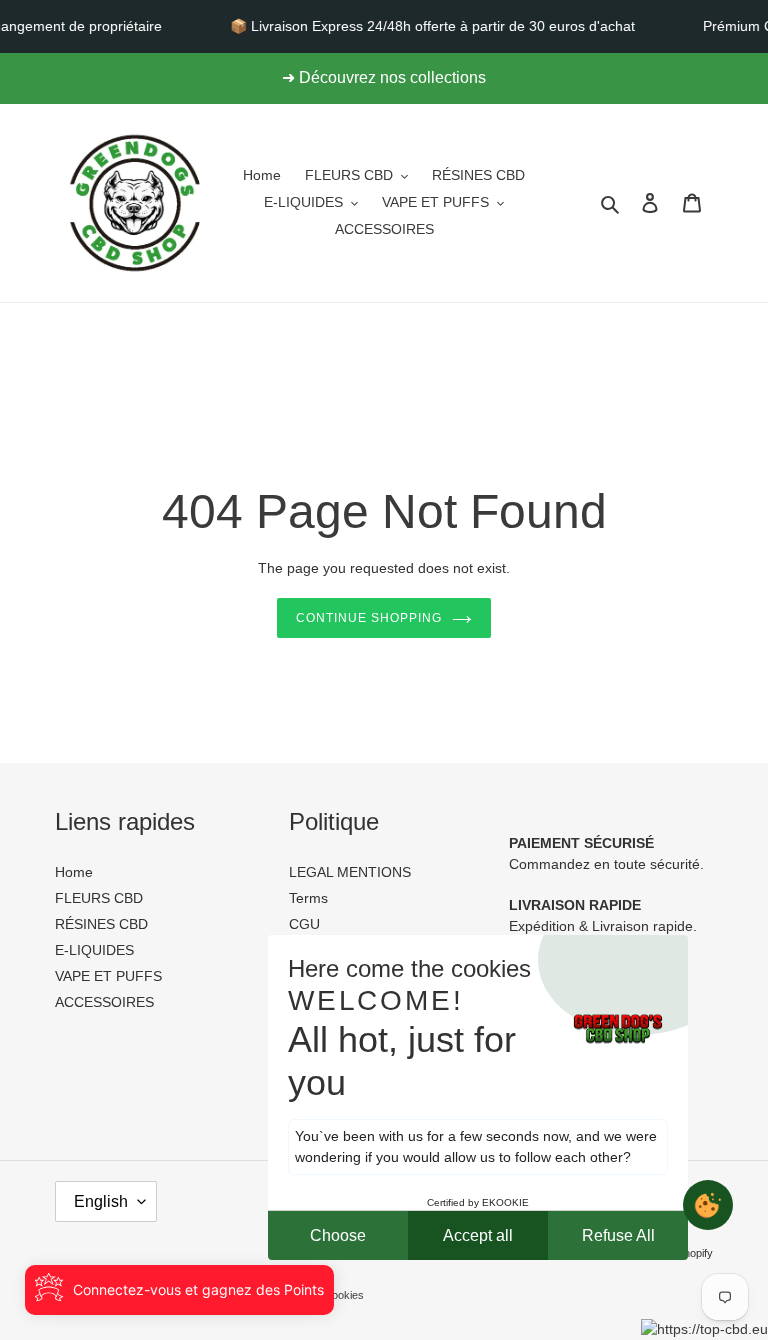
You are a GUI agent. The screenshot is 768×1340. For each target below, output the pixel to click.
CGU (304, 924)
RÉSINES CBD (101, 924)
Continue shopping (368, 618)
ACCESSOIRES (104, 1002)
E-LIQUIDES (94, 950)
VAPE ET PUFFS (108, 976)
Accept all (478, 1235)
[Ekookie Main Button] (708, 1205)
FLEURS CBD (99, 898)
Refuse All (618, 1235)
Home (74, 872)
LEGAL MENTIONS (350, 872)
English (101, 1201)
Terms (308, 898)
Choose (338, 1235)
